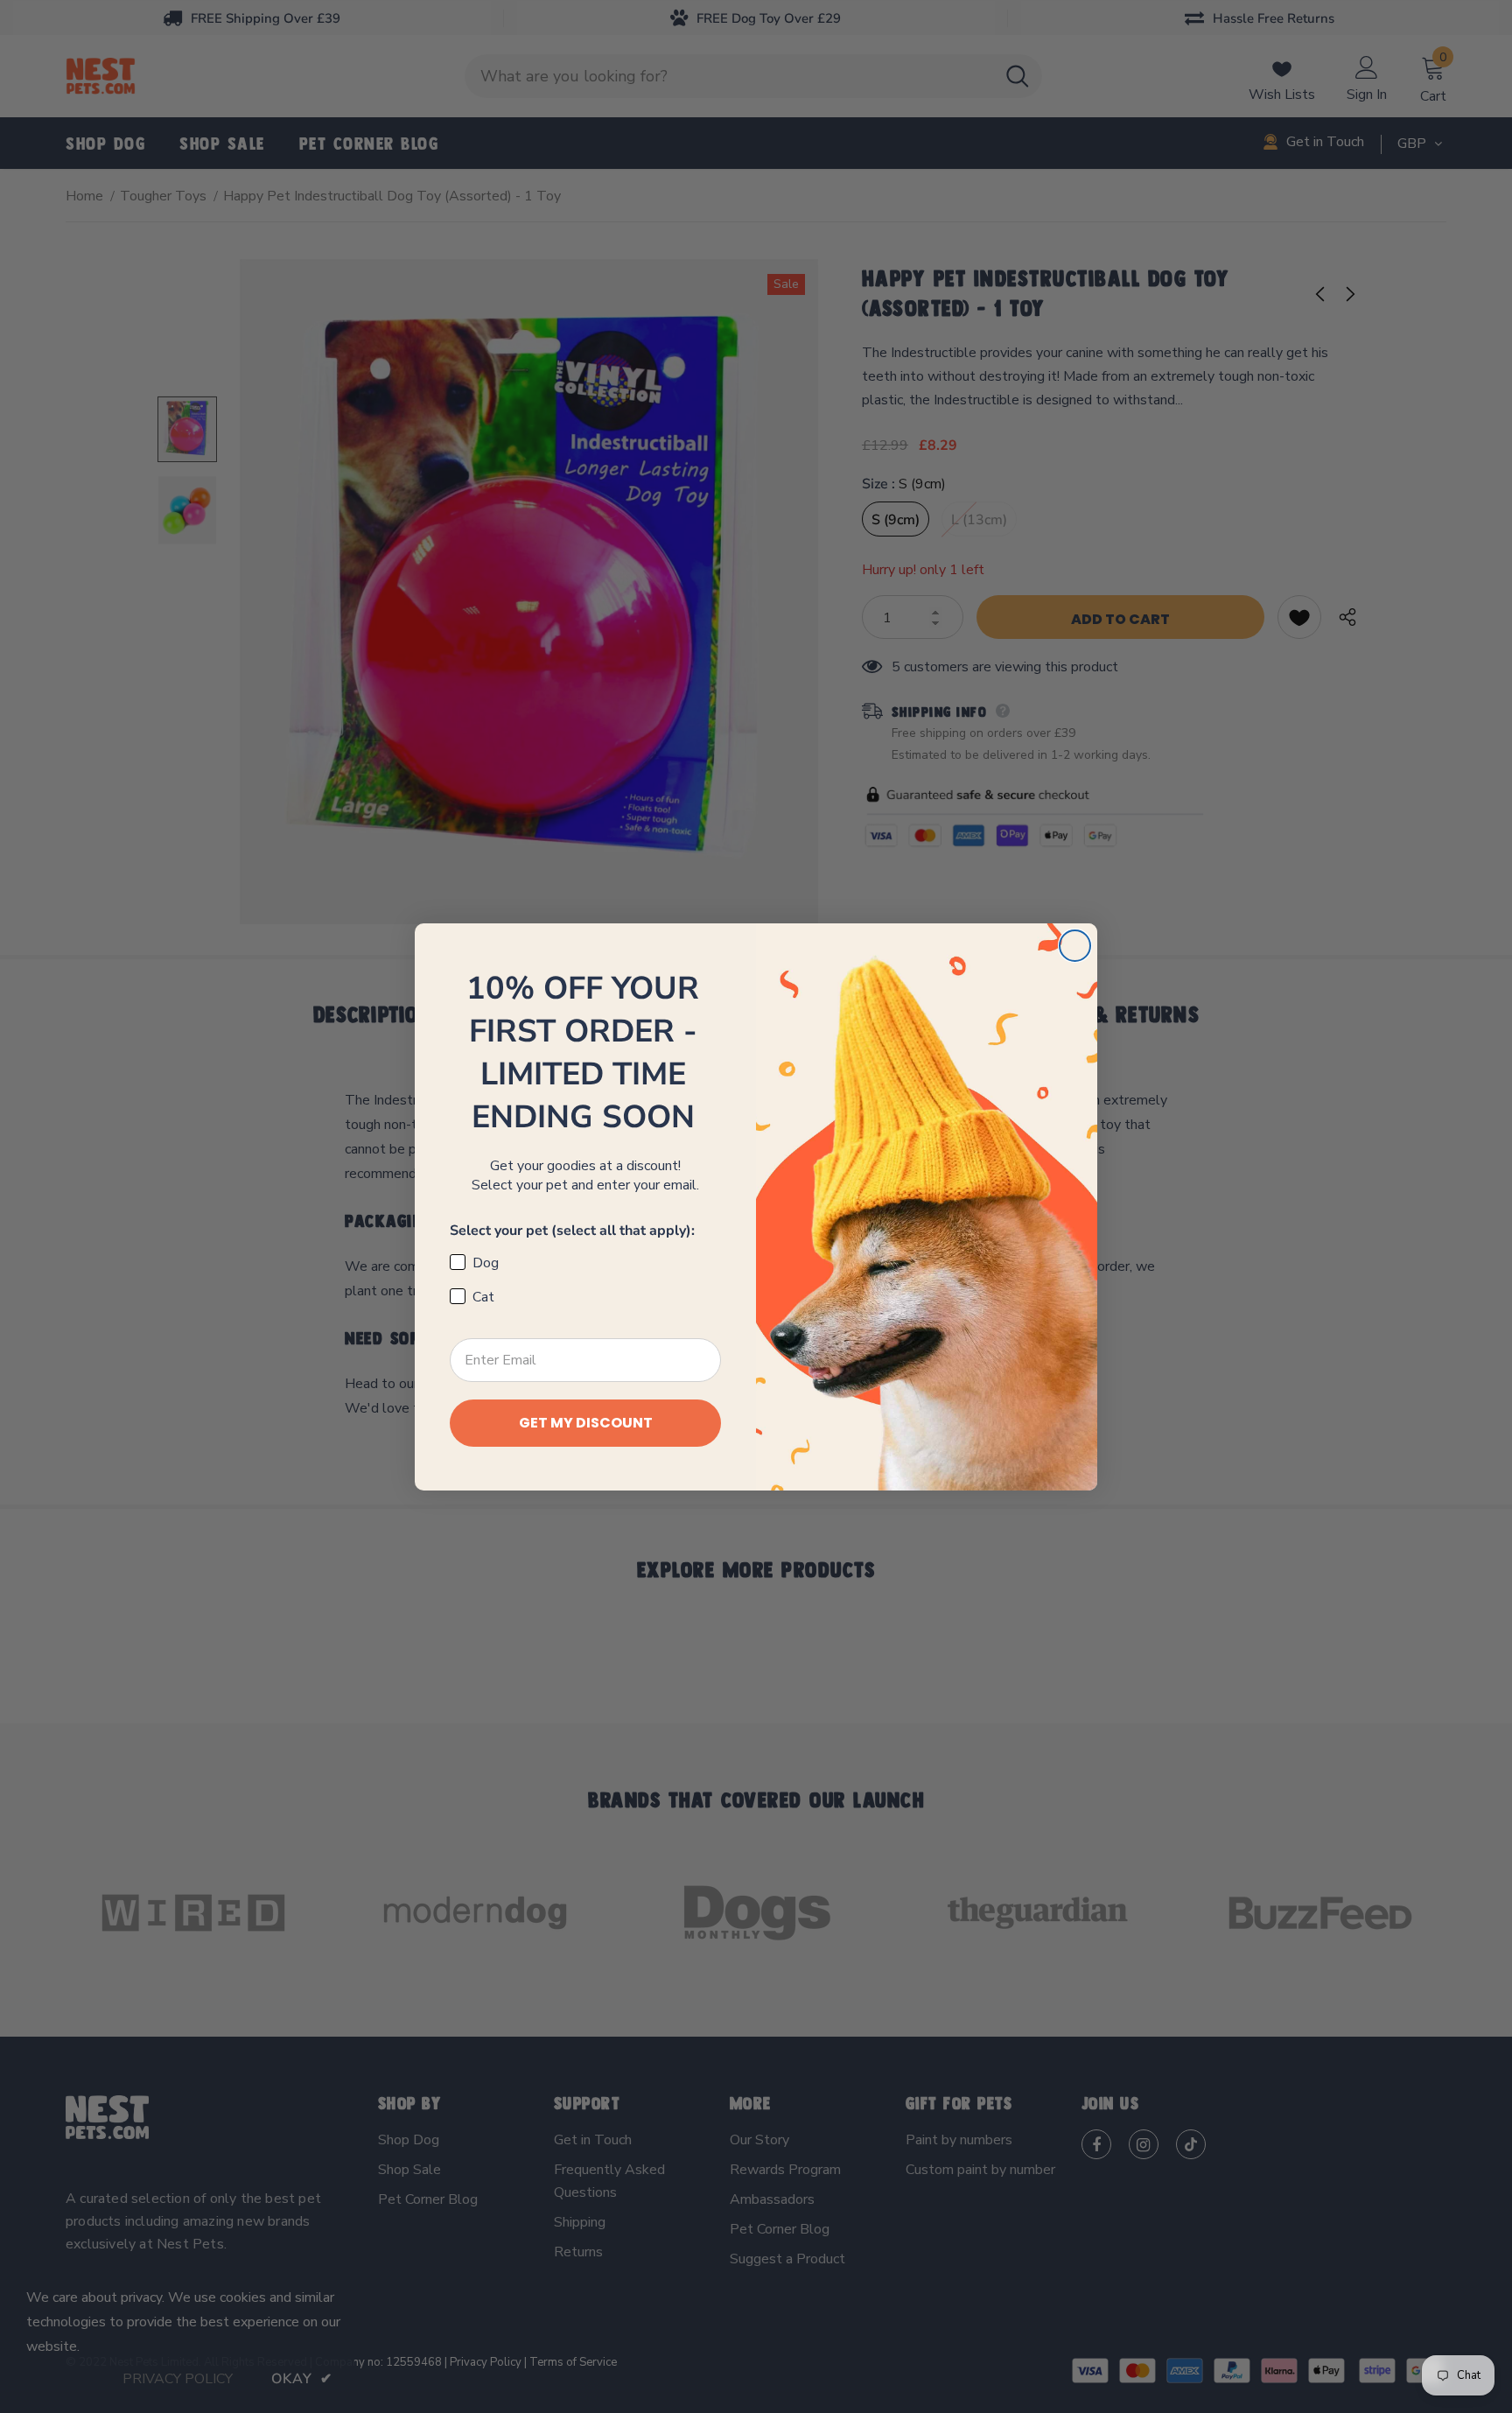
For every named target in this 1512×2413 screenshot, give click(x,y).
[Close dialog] (1075, 946)
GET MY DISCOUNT (586, 1423)
